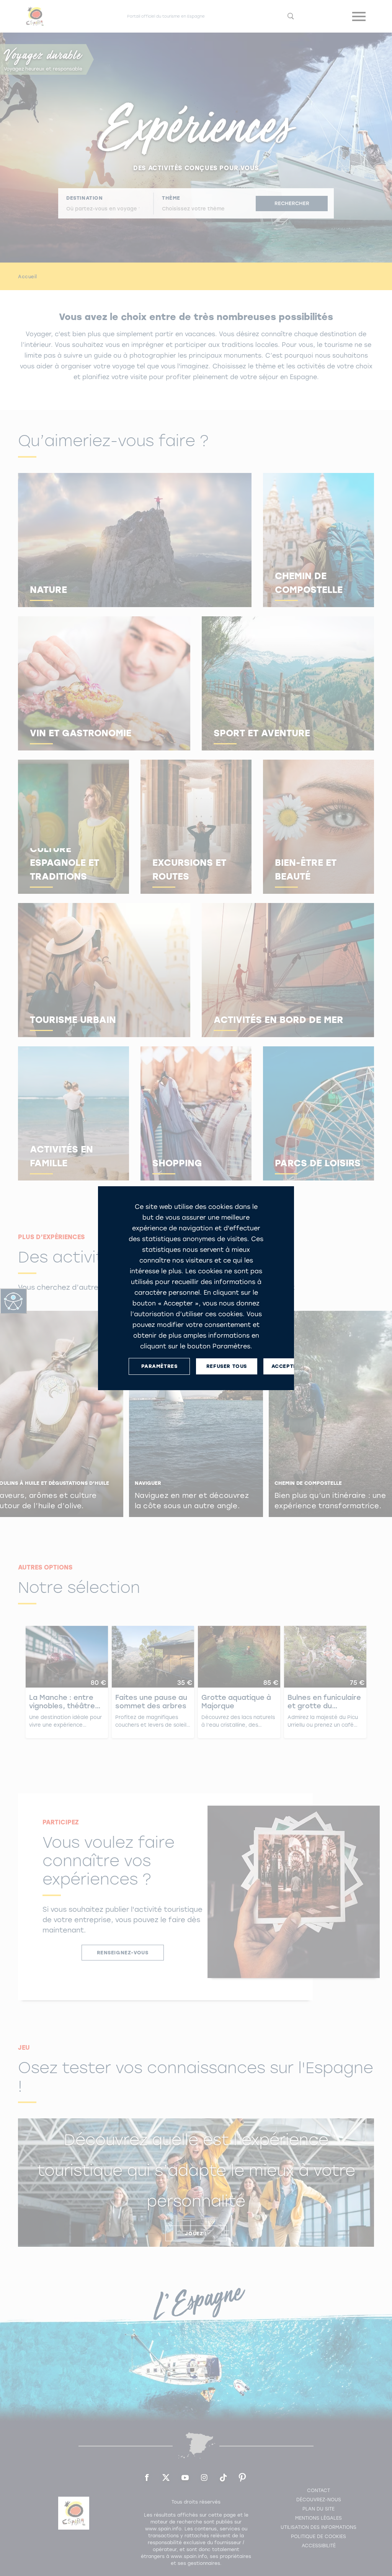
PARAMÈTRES (159, 1366)
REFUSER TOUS (227, 1366)
